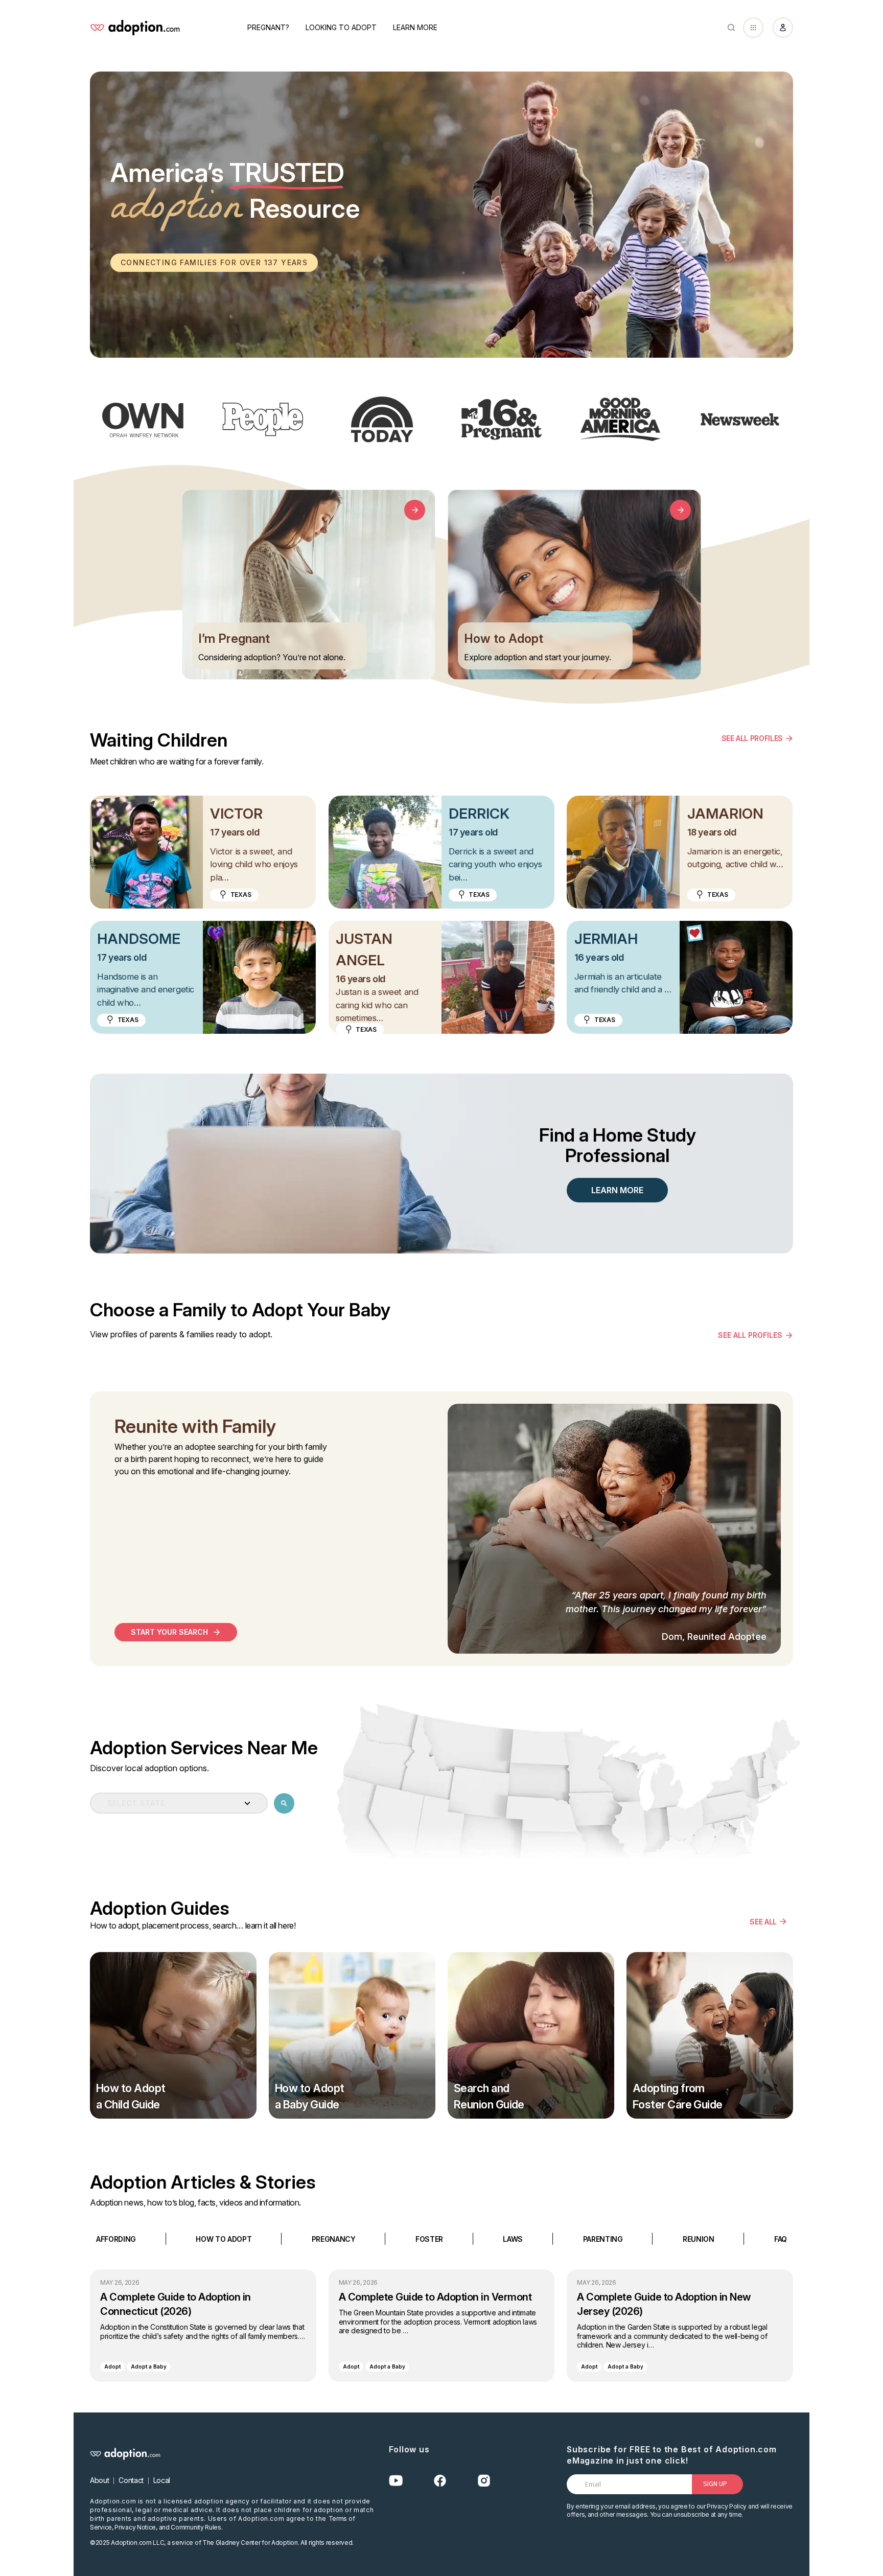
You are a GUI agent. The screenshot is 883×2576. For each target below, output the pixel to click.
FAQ (781, 2238)
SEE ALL (763, 1921)
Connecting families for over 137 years (214, 262)
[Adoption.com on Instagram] (484, 2481)
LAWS (513, 2238)
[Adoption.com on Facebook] (440, 2481)
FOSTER (429, 2238)
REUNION (699, 2238)
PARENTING (603, 2238)
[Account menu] (783, 28)
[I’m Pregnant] (415, 510)
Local (162, 2480)
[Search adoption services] (284, 1803)
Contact (131, 2480)
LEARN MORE (617, 1190)
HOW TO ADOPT (224, 2238)
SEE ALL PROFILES (752, 738)
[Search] (731, 28)
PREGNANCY (334, 2238)
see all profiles (750, 1335)
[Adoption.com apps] (753, 28)
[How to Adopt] (680, 510)
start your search (169, 1632)
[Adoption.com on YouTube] (396, 2481)
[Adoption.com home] (135, 28)
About (99, 2480)
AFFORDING (116, 2238)
